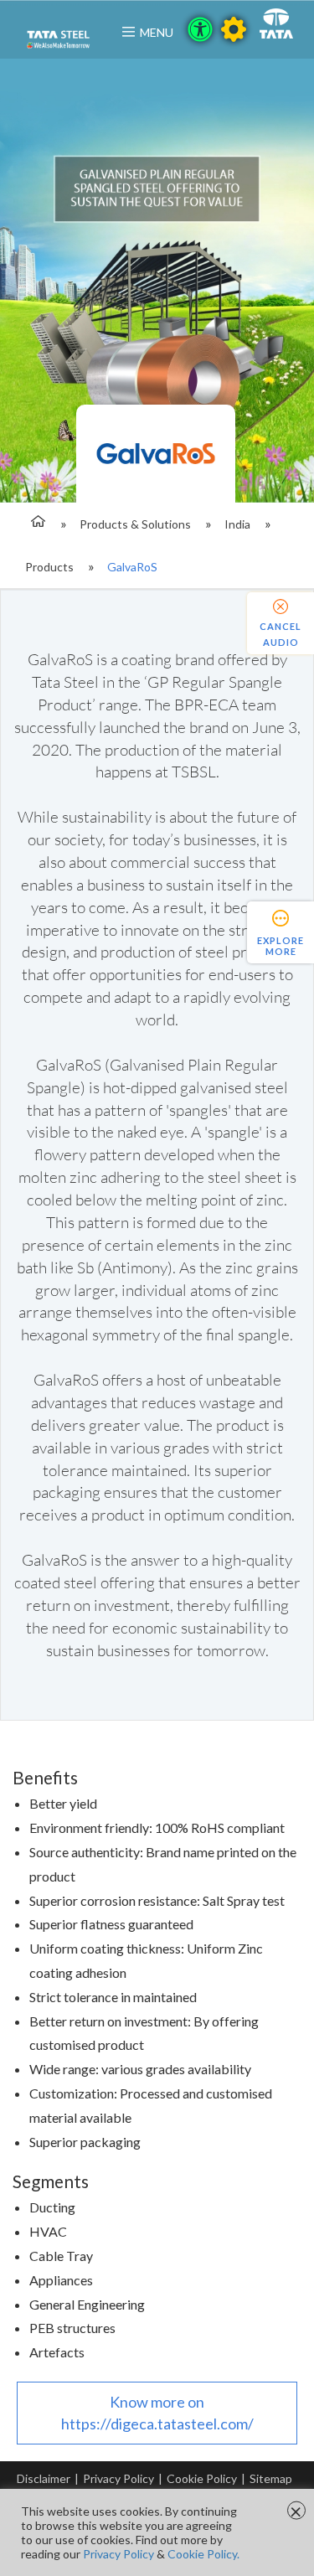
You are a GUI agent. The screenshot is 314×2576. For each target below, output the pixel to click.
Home (36, 524)
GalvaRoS (132, 567)
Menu (157, 32)
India (237, 524)
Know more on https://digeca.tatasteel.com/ (157, 2413)
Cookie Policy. (203, 2554)
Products (49, 567)
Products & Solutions (135, 524)
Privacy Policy (118, 2478)
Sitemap (271, 2478)
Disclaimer (44, 2478)
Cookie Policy (202, 2478)
